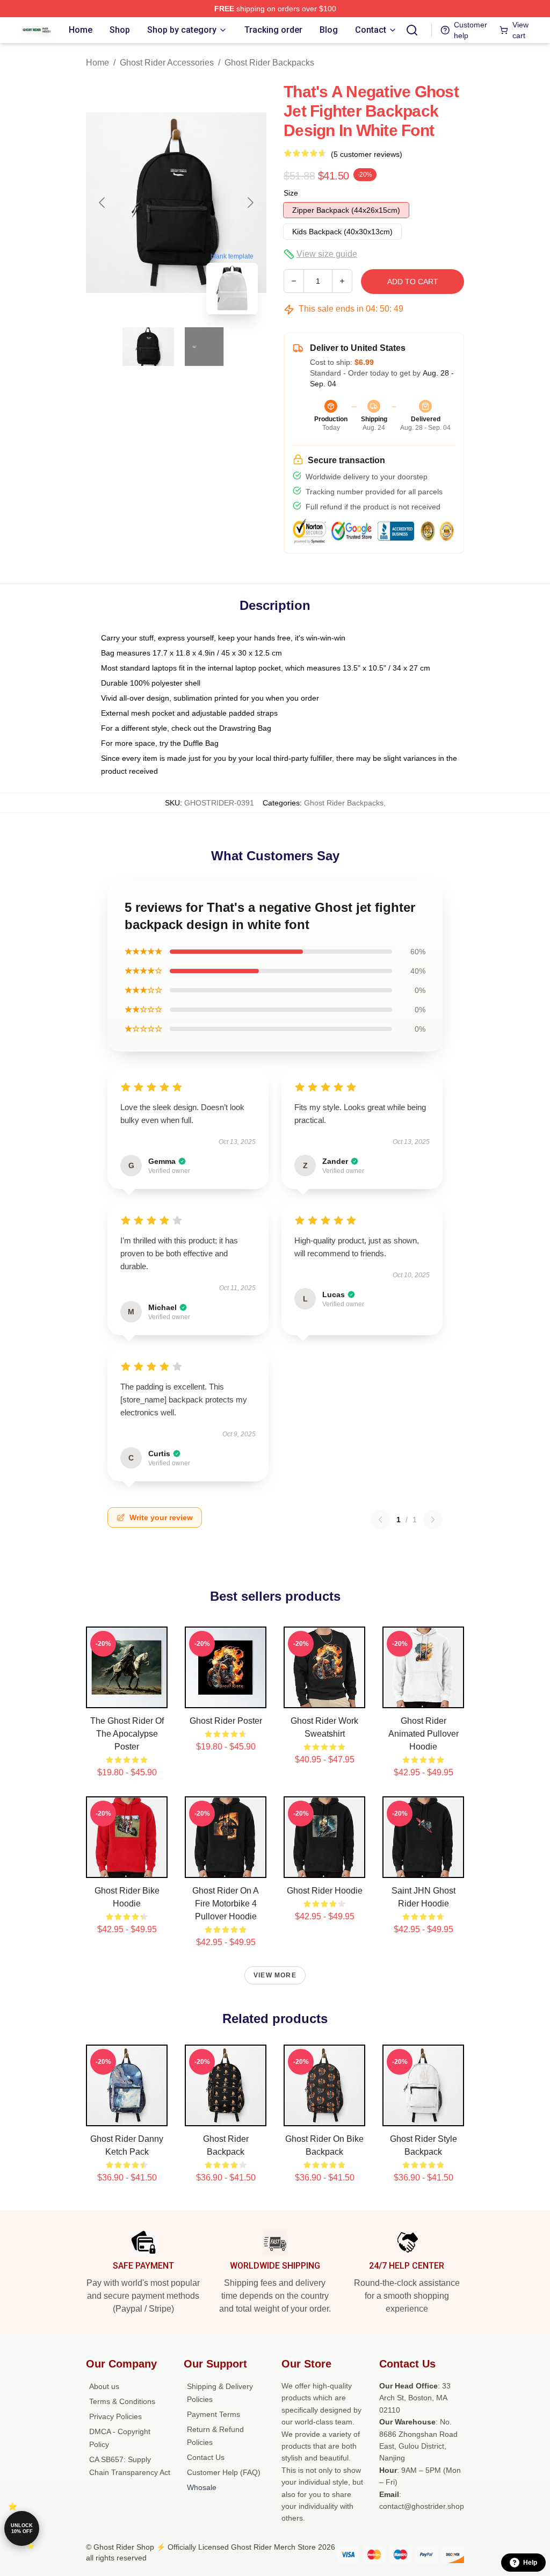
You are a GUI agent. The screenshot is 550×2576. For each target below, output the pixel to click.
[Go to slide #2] (204, 347)
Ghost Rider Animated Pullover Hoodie (424, 1734)
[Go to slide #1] (148, 347)
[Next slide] (250, 203)
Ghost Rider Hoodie (325, 1891)
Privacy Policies (115, 2416)
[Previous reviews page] (380, 1520)
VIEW (127, 1697)
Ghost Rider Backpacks (269, 63)
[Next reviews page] (433, 1520)
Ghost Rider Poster (226, 1721)
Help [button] (530, 2563)
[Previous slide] (103, 203)
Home (97, 63)
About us (104, 2386)
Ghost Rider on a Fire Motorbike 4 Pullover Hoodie (226, 1904)
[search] (412, 30)
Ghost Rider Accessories (167, 63)
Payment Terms (214, 2414)
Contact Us (206, 2457)
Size (291, 193)
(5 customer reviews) (367, 154)
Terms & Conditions (122, 2401)
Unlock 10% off (22, 2528)
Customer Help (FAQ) (224, 2472)
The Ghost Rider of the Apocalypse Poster (127, 1734)
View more (275, 1975)
